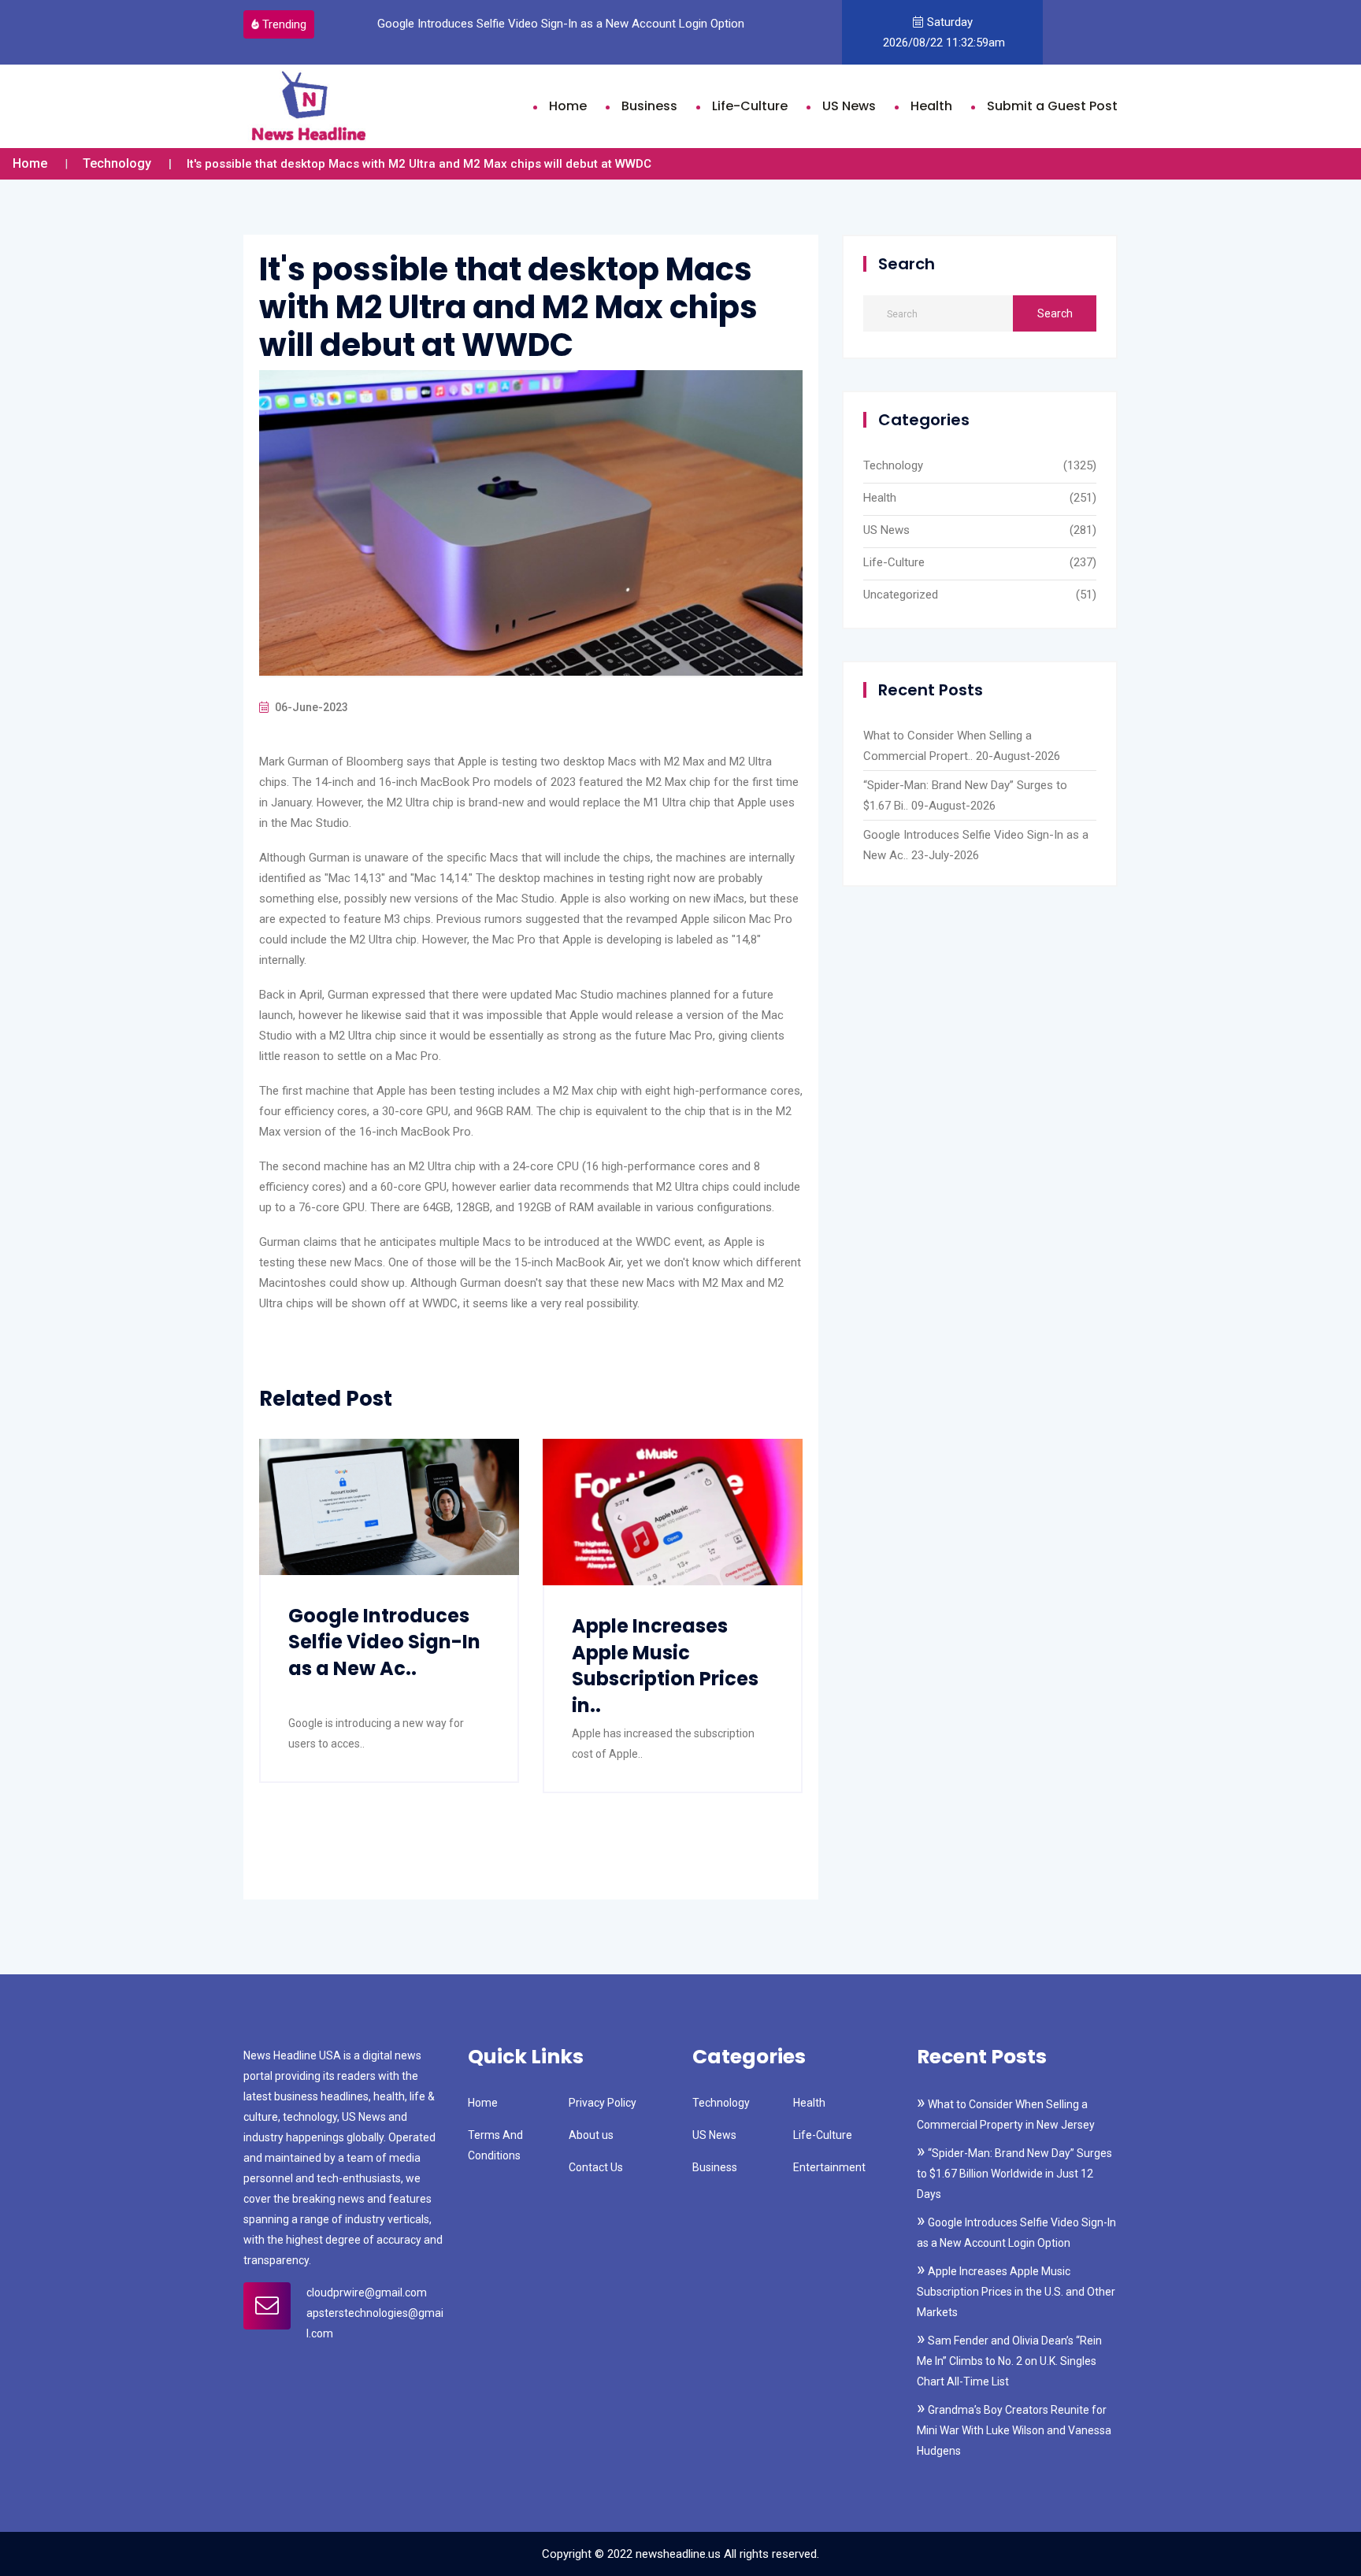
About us (591, 2135)
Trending (284, 24)
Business (649, 106)
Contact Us (596, 2167)
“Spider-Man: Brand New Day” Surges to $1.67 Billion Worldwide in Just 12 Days (1014, 2174)
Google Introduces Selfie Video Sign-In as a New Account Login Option (553, 24)
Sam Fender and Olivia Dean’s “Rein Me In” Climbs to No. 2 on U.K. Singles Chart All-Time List (1009, 2361)
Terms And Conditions (495, 2145)
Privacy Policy (603, 2103)
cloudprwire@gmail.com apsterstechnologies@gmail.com (375, 2313)
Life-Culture (750, 106)
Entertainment (829, 2167)
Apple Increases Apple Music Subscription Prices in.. (665, 1666)
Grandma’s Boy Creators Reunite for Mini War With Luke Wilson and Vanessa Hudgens (1014, 2430)
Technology (117, 163)
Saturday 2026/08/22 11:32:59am (942, 32)
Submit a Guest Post (1052, 106)
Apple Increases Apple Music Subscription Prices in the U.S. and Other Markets (1016, 2292)
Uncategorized (901, 595)
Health (931, 106)
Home (568, 106)
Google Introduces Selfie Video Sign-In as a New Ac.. (384, 1642)
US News (849, 106)
